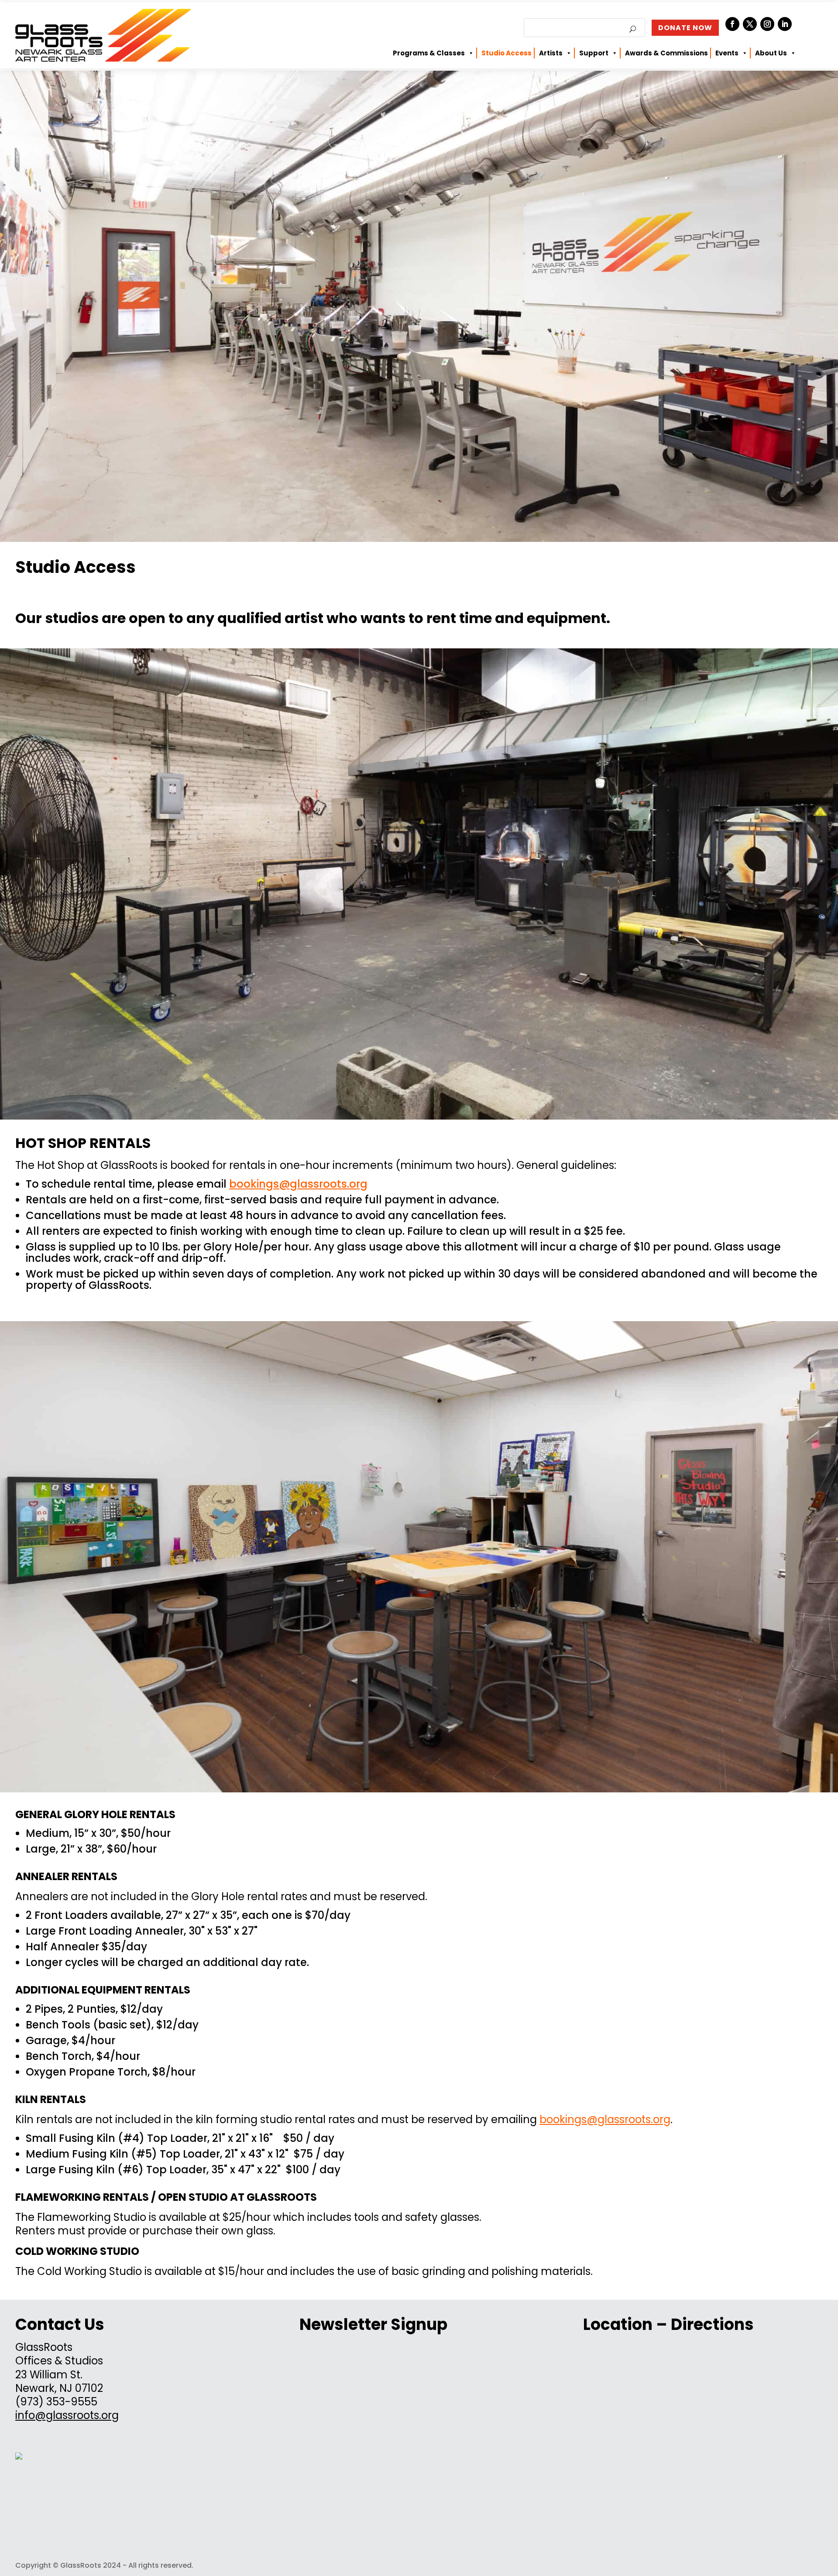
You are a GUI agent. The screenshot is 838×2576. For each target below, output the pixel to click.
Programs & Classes (429, 53)
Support (594, 53)
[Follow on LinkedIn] (785, 24)
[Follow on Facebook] (732, 24)
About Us (771, 53)
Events (727, 53)
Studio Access (507, 53)
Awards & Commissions (666, 53)
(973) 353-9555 (56, 2402)
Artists (551, 53)
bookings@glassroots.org (298, 1184)
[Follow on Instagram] (767, 24)
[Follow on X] (750, 24)
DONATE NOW (685, 28)
